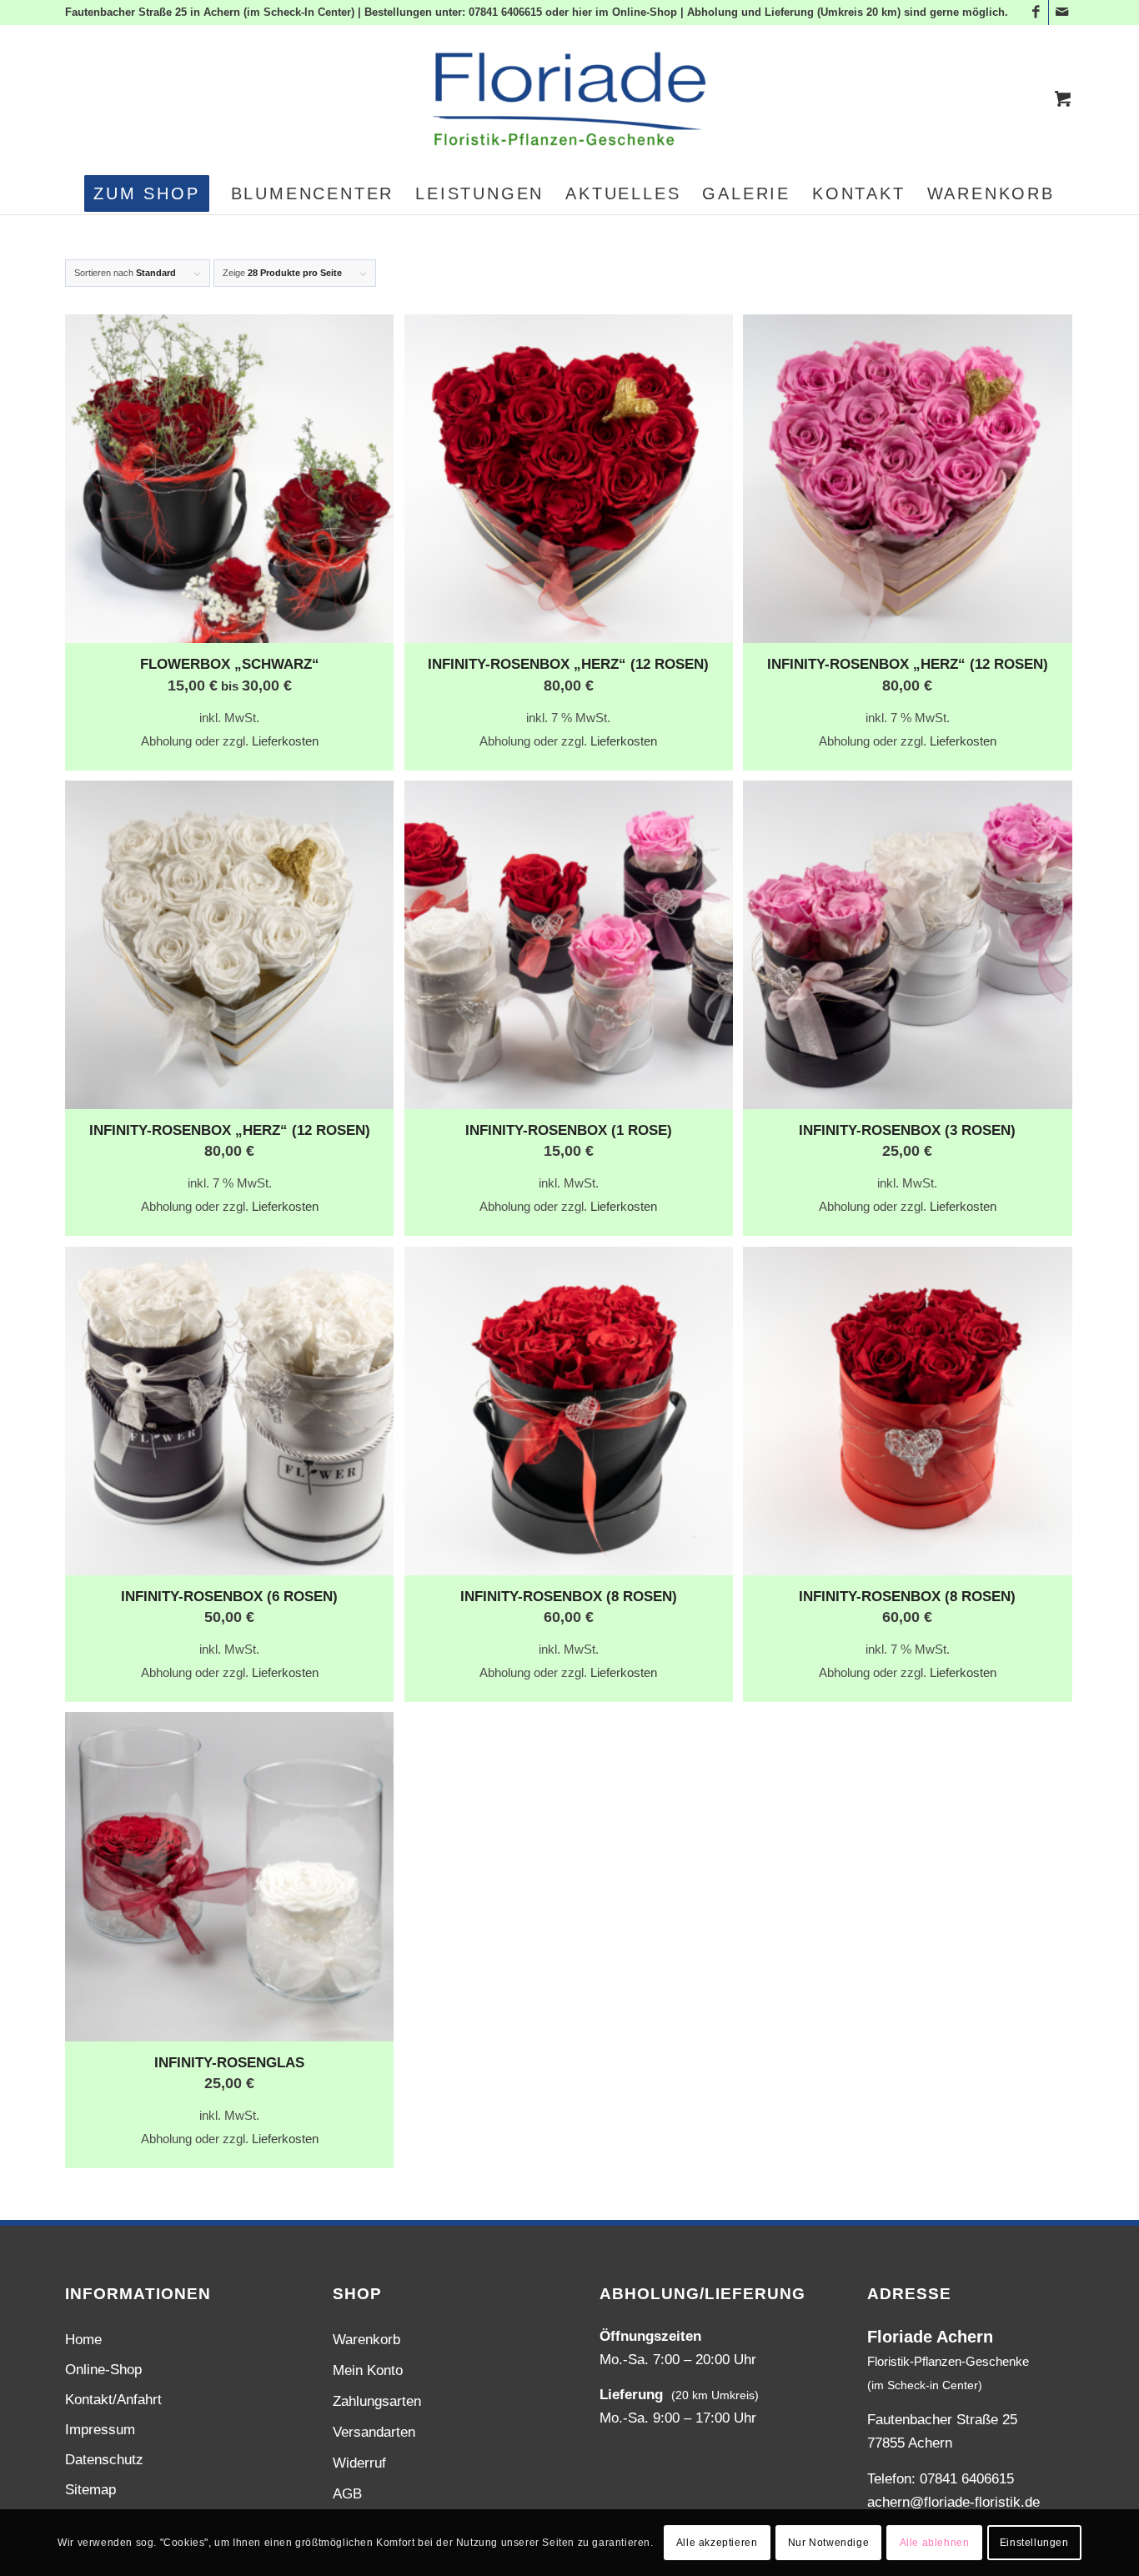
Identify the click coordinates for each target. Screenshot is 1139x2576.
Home (83, 2340)
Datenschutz (104, 2460)
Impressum (100, 2430)
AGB (347, 2494)
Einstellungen (1034, 2543)
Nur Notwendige (828, 2543)
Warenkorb (366, 2340)
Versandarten (374, 2432)
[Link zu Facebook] (1036, 13)
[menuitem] (146, 193)
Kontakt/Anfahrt (113, 2400)
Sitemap (90, 2490)
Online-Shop (103, 2370)
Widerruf (359, 2463)
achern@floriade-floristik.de (953, 2502)
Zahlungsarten (377, 2401)
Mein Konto (368, 2370)
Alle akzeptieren (717, 2543)
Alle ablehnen (935, 2543)
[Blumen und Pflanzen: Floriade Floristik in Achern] (569, 99)
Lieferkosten (285, 741)
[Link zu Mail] (1061, 13)
